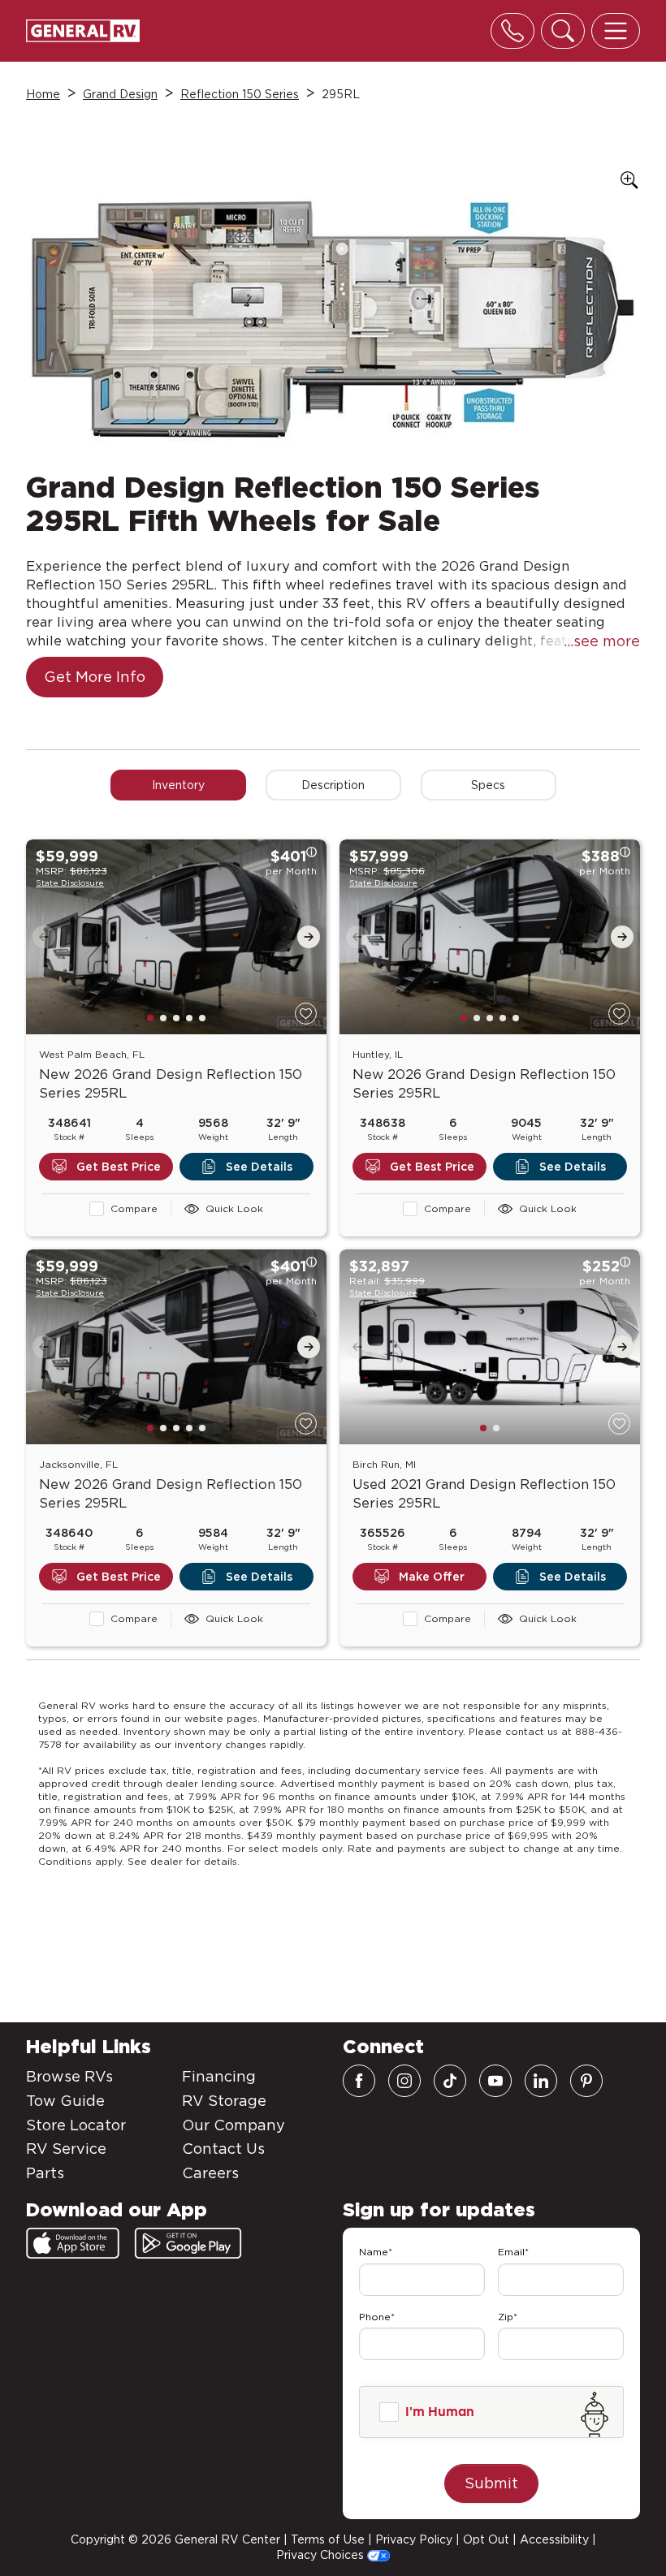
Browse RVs (69, 2076)
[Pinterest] (586, 2081)
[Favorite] (306, 1014)
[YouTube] (495, 2081)
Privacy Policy (414, 2539)
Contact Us (223, 2149)
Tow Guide (65, 2101)
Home (43, 94)
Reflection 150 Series (240, 94)
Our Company (234, 2125)
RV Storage (224, 2101)
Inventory (178, 785)
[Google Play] (188, 2243)
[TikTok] (450, 2081)
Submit (491, 2483)
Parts (45, 2173)
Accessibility (554, 2539)
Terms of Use (328, 2539)
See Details (259, 1167)
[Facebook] (359, 2081)
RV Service (66, 2149)
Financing (219, 2076)
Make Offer (432, 1577)
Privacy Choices (322, 2555)
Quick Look (234, 1208)
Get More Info (95, 677)
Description (333, 785)
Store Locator (76, 2125)
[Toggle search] (563, 31)
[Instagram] (404, 2081)
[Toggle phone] (512, 31)
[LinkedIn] (541, 2081)
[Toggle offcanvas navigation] (616, 31)
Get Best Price (119, 1167)
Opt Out (486, 2539)
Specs (488, 785)
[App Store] (73, 2243)
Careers (210, 2173)
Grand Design (120, 94)
